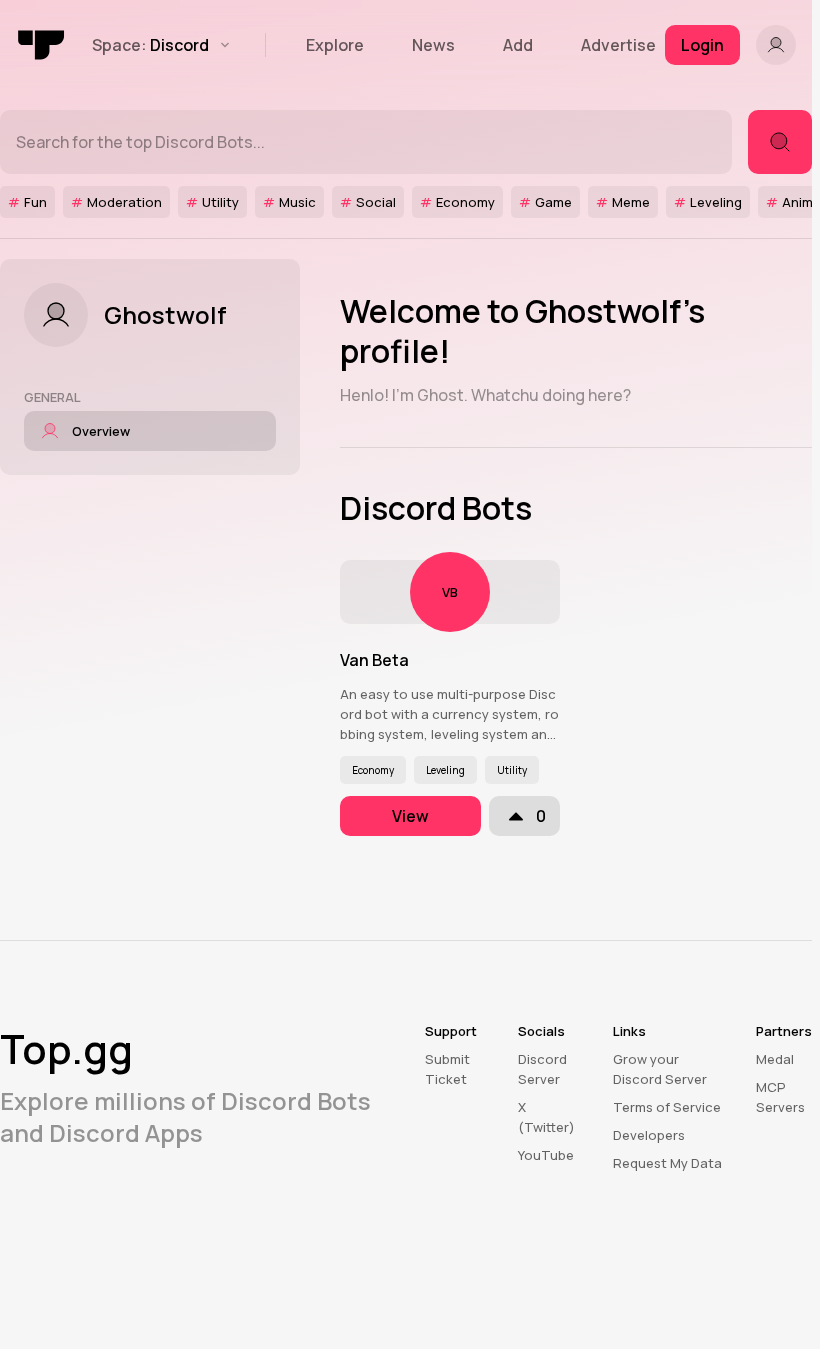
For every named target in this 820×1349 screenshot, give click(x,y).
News (433, 45)
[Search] (780, 142)
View (410, 816)
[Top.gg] (42, 45)
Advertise (618, 45)
